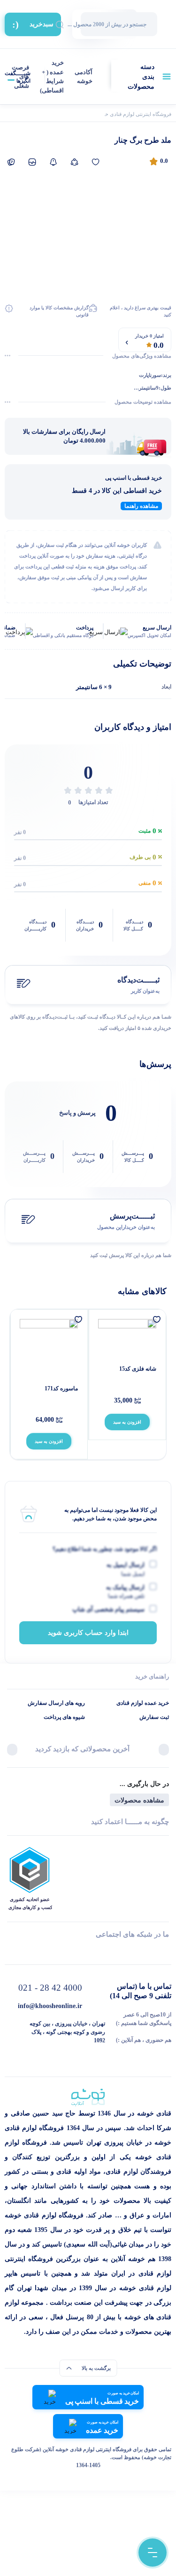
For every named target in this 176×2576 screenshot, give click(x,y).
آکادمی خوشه (84, 77)
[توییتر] (50, 1951)
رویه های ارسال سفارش (56, 1703)
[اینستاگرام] (88, 1951)
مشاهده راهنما (141, 506)
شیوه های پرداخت (64, 1717)
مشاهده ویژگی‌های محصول (142, 356)
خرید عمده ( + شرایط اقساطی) (52, 77)
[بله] (11, 1951)
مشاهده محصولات (139, 1800)
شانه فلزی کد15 (138, 1369)
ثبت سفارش (154, 1717)
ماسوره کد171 (61, 1388)
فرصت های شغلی (20, 77)
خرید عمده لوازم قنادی (143, 1703)
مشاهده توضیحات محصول (143, 402)
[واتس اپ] (127, 1951)
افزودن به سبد (127, 1422)
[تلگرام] (165, 1951)
